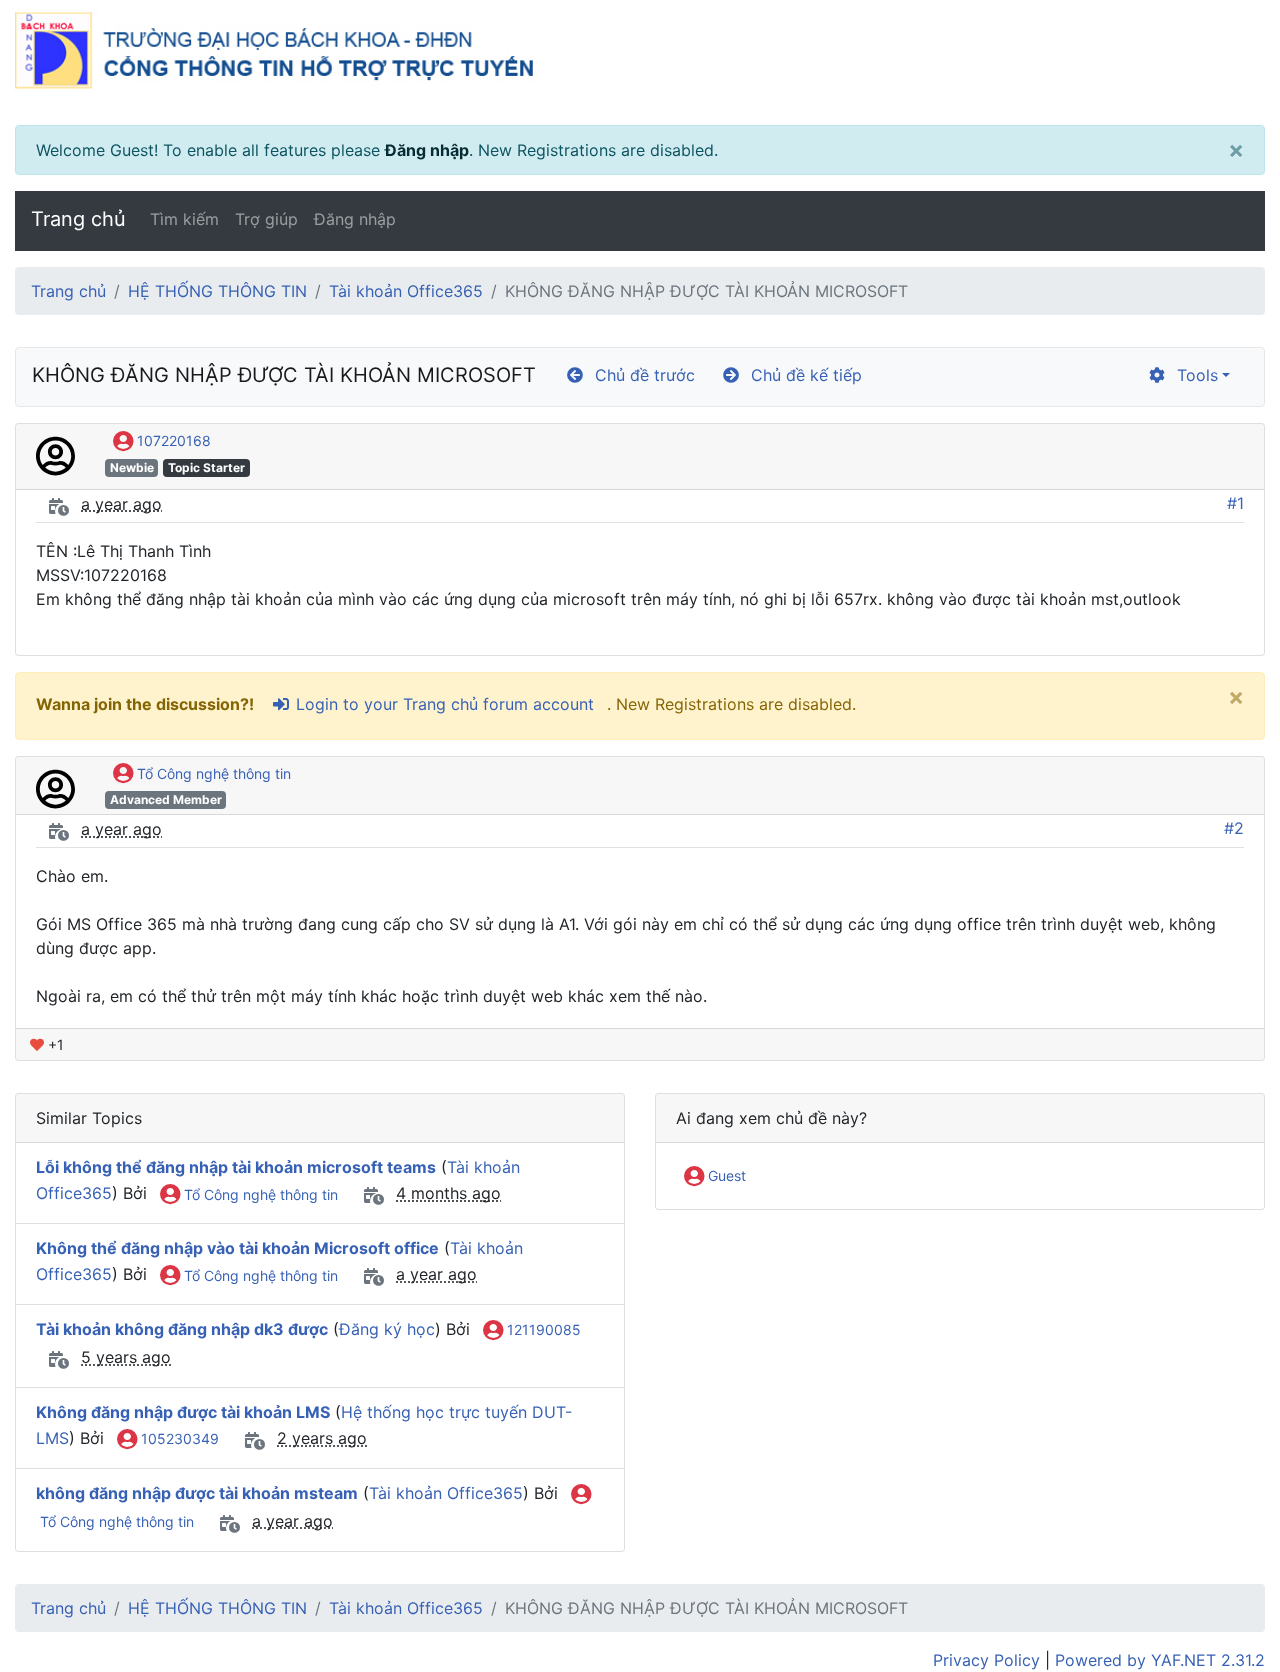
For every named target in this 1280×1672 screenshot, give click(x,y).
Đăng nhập (427, 150)
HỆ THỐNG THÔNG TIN (217, 291)
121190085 (542, 1329)
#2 (1234, 828)
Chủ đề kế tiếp (801, 375)
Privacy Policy (986, 1660)
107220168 (172, 440)
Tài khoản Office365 (406, 291)
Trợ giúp (266, 219)
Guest (725, 1175)
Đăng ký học (387, 1329)
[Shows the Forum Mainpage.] (640, 62)
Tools (1192, 375)
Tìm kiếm (184, 219)
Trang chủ (78, 219)
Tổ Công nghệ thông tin (212, 773)
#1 (1235, 503)
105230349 (178, 1438)
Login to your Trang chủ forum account (442, 704)
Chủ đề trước (640, 375)
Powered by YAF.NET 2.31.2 (1160, 1660)
